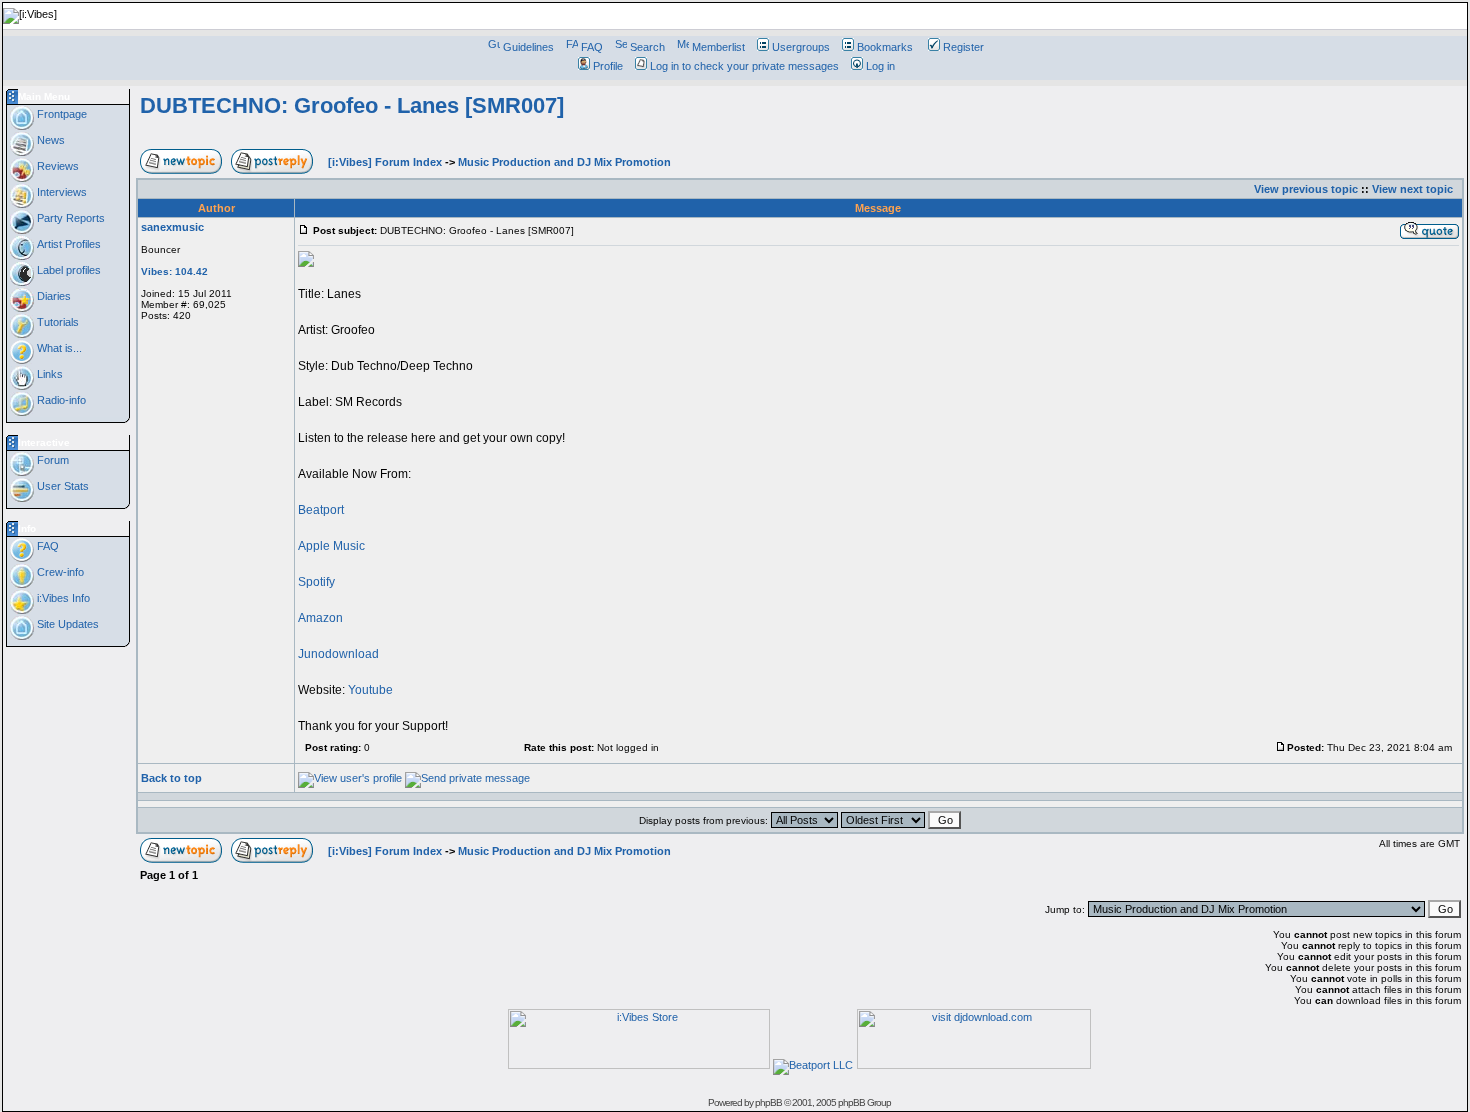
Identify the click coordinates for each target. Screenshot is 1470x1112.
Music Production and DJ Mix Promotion (564, 162)
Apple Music (331, 546)
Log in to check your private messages (744, 66)
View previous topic (1306, 189)
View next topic (1412, 189)
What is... (58, 348)
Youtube (370, 690)
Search (647, 47)
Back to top (171, 778)
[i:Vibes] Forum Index (385, 162)
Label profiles (67, 270)
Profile (608, 66)
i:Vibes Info (62, 598)
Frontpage (60, 114)
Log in (880, 66)
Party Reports (69, 218)
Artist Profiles (67, 244)
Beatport (321, 510)
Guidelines (528, 47)
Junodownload (338, 654)
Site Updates (66, 624)
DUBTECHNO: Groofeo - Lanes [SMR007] (352, 105)
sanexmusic (172, 227)
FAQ (592, 47)
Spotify (316, 582)
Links (48, 374)
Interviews (60, 192)
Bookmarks (885, 47)
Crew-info (59, 572)
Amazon (320, 618)
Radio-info (60, 400)
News (49, 140)
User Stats (61, 486)
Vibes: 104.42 (174, 271)
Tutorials (56, 322)
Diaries (52, 296)
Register (963, 47)
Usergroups (801, 47)
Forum (51, 460)
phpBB (768, 1102)
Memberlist (718, 47)
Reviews (56, 166)
